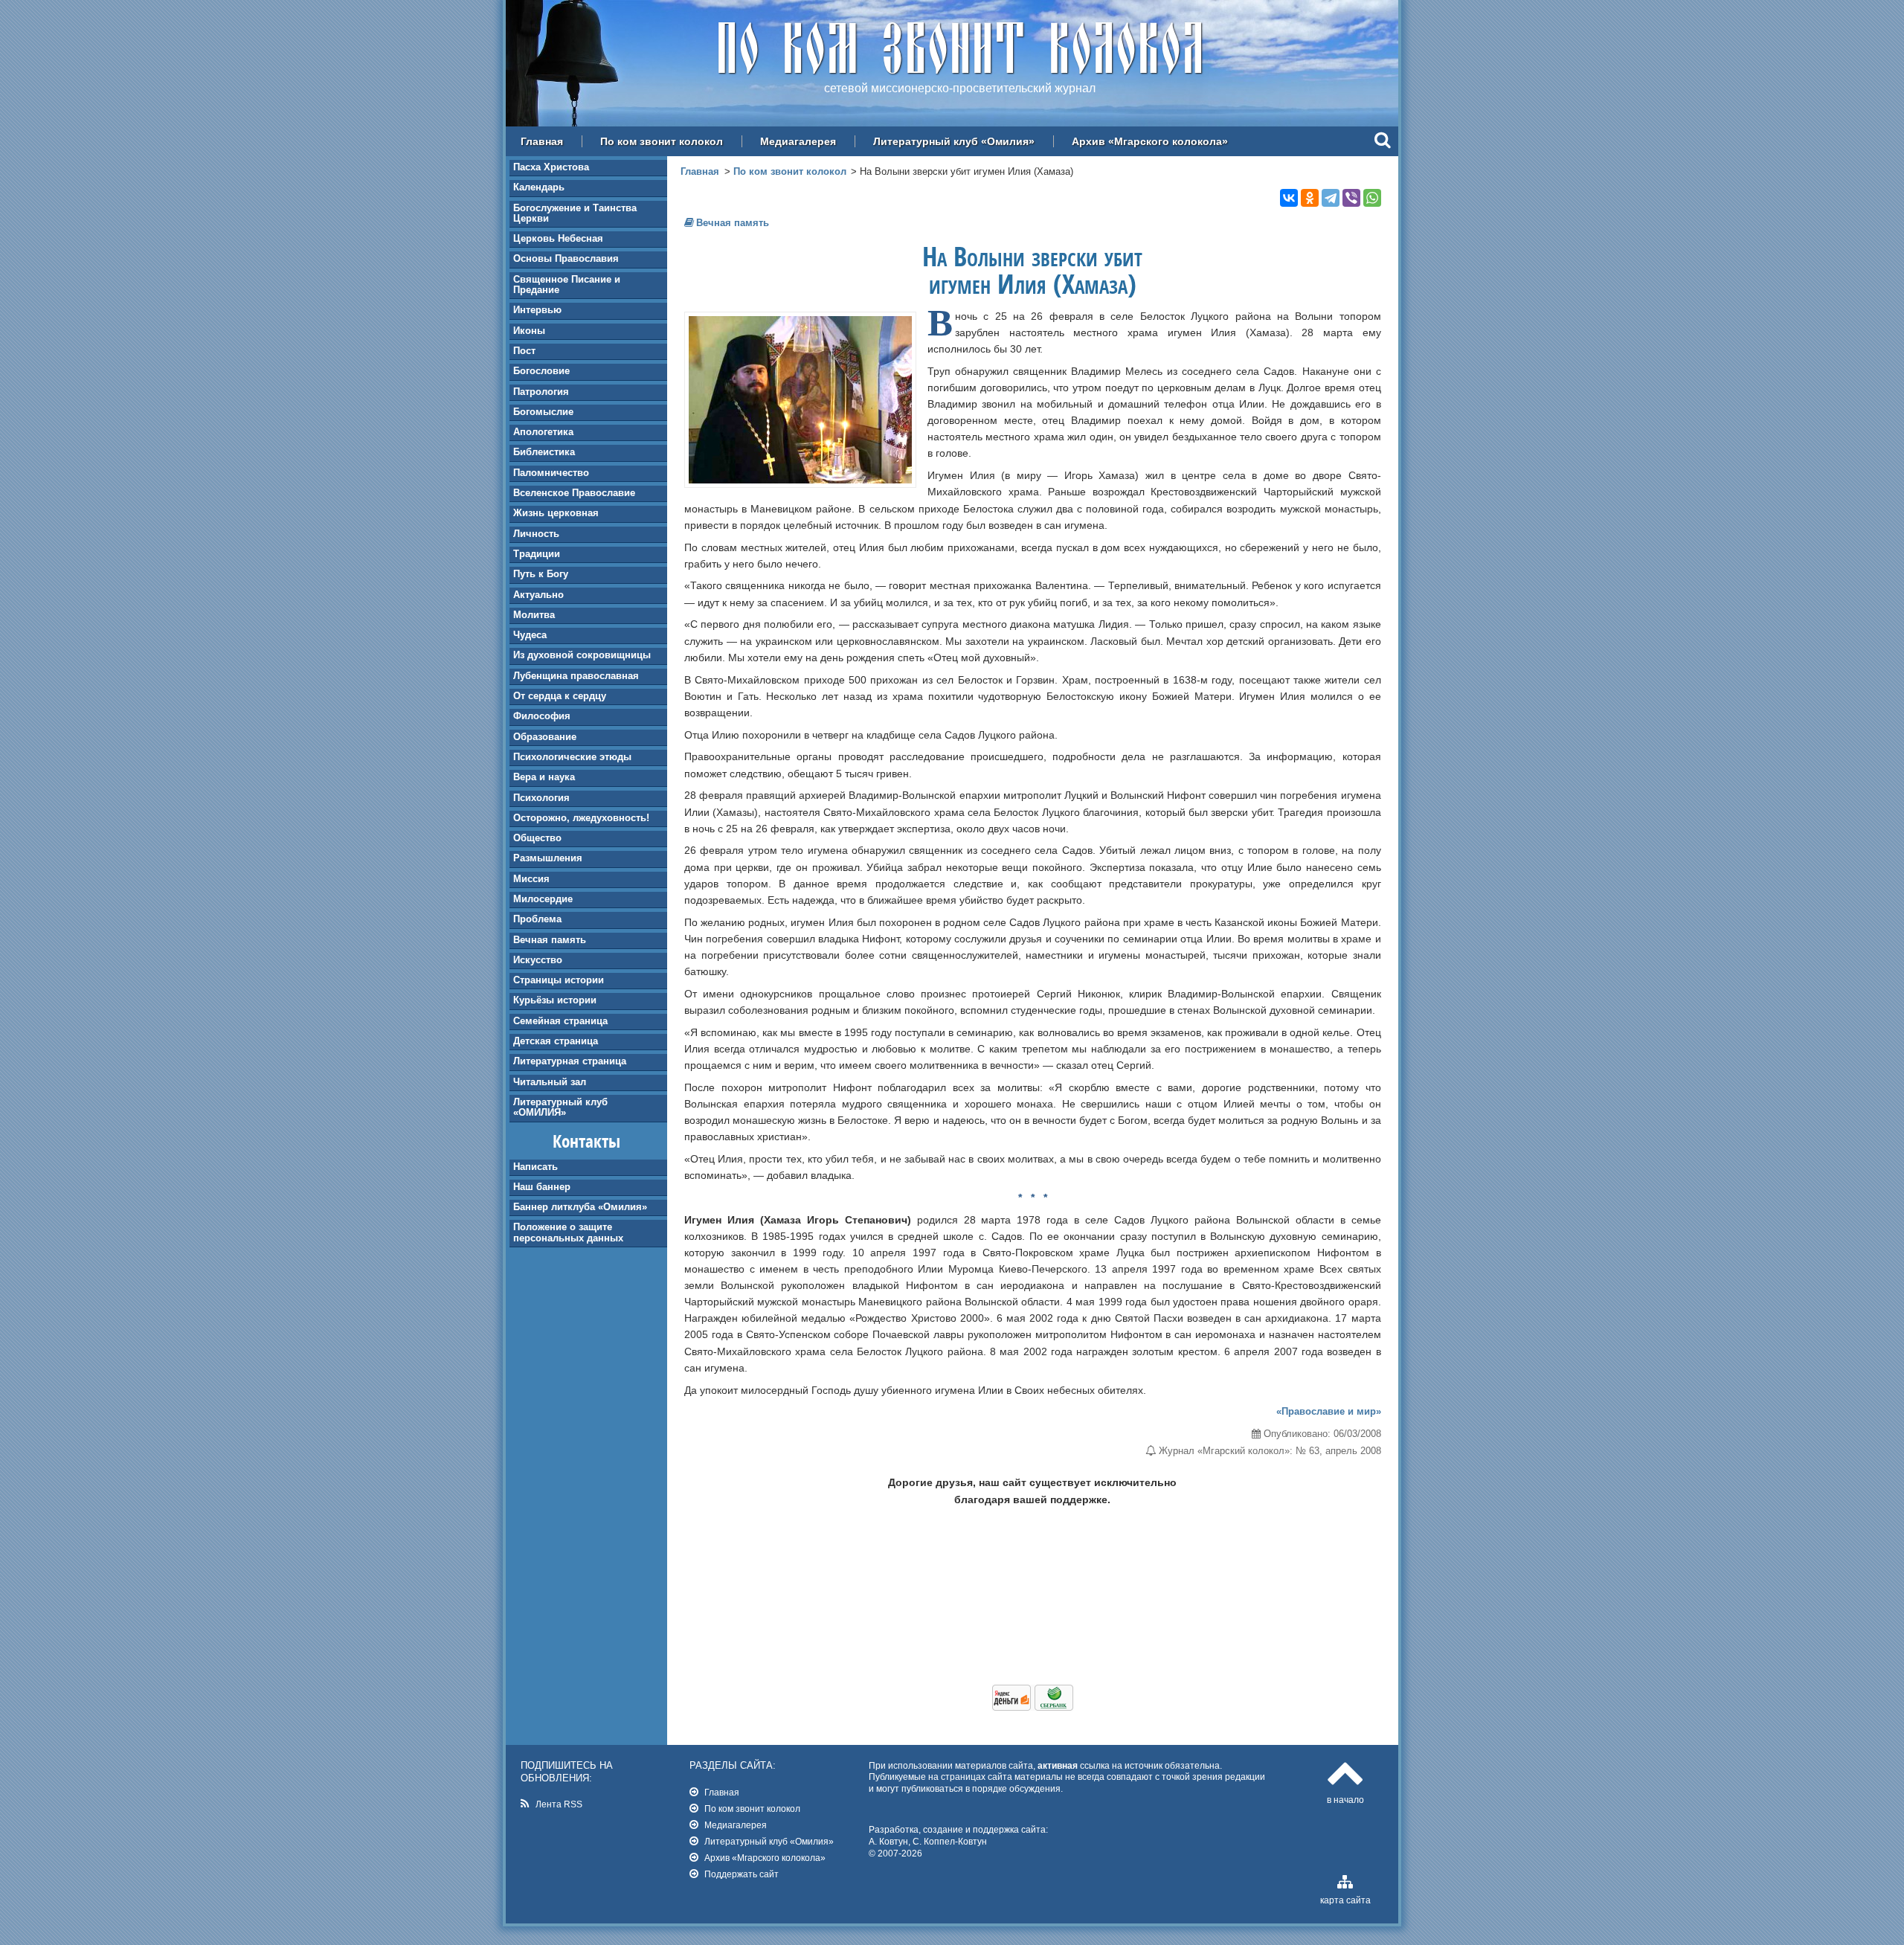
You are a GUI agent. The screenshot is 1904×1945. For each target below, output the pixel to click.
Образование (545, 737)
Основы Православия (566, 258)
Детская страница (556, 1041)
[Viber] (1351, 198)
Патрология (541, 392)
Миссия (531, 879)
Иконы (529, 331)
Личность (536, 534)
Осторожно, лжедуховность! (581, 818)
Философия (542, 716)
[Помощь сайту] (1033, 1707)
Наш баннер (542, 1187)
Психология (541, 798)
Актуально (538, 595)
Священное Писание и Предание (567, 284)
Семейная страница (560, 1021)
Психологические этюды (572, 757)
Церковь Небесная (558, 238)
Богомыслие (543, 412)
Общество (537, 838)
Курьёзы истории (555, 1000)
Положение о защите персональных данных (568, 1232)
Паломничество (551, 473)
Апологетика (543, 432)
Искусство (538, 960)
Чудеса (530, 635)
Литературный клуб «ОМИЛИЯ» (560, 1107)
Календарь (539, 187)
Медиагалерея (798, 141)
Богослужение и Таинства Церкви (575, 213)
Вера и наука (544, 777)
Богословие (541, 371)
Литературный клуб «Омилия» (954, 141)
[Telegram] (1331, 198)
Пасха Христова (551, 167)
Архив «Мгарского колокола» (1150, 141)
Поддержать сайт (742, 1874)
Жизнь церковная (556, 513)
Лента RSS (559, 1804)
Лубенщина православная (576, 676)
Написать (535, 1167)
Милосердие (543, 899)
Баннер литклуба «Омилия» (580, 1207)
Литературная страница (570, 1061)
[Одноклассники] (1310, 198)
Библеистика (544, 452)
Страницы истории (559, 980)
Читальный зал (550, 1082)
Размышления (548, 858)
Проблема (537, 919)
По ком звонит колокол (662, 141)
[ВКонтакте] (1289, 198)
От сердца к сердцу (560, 696)
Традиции (537, 554)
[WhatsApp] (1372, 198)
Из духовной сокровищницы (582, 655)
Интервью (537, 310)
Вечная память (550, 940)
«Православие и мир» (1329, 1411)
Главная (542, 141)
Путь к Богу (541, 574)
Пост (524, 351)
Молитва (534, 615)
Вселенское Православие (574, 493)
